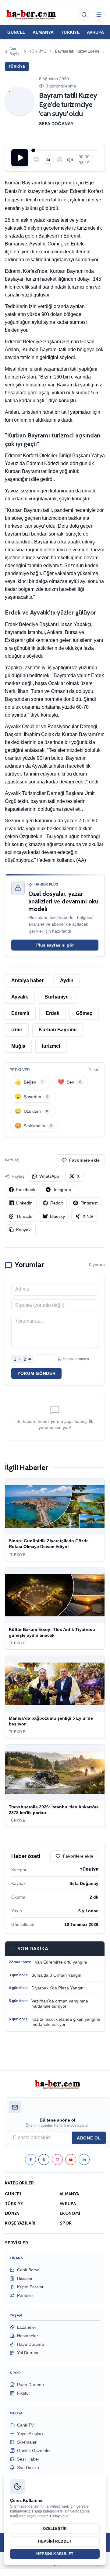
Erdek (53, 1013)
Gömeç (84, 1013)
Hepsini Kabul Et (55, 2554)
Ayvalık (20, 997)
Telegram (62, 1190)
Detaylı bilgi (60, 2516)
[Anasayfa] (31, 15)
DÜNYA (12, 2213)
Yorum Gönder (36, 1373)
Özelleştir (55, 2529)
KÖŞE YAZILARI (20, 2223)
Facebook (26, 1190)
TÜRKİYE (70, 32)
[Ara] (84, 15)
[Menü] (99, 15)
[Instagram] (57, 2160)
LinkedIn (24, 1203)
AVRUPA (95, 32)
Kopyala (24, 1230)
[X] (44, 2160)
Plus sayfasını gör (55, 945)
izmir (17, 1030)
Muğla (18, 1046)
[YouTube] (71, 2160)
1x (48, 160)
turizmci (51, 1046)
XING (88, 1216)
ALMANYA (43, 32)
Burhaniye (57, 997)
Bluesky (57, 1216)
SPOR (66, 2223)
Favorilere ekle (84, 1160)
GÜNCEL (16, 32)
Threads (24, 1216)
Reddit (57, 1203)
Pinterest (89, 1203)
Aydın (67, 980)
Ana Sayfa (14, 51)
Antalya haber (27, 980)
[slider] (66, 150)
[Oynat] (20, 158)
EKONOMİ (70, 2213)
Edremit (20, 1013)
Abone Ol (89, 2138)
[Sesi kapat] (70, 160)
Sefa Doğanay (56, 124)
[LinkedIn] (84, 2160)
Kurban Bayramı (58, 1030)
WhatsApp (49, 1176)
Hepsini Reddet (55, 2541)
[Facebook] (30, 2160)
